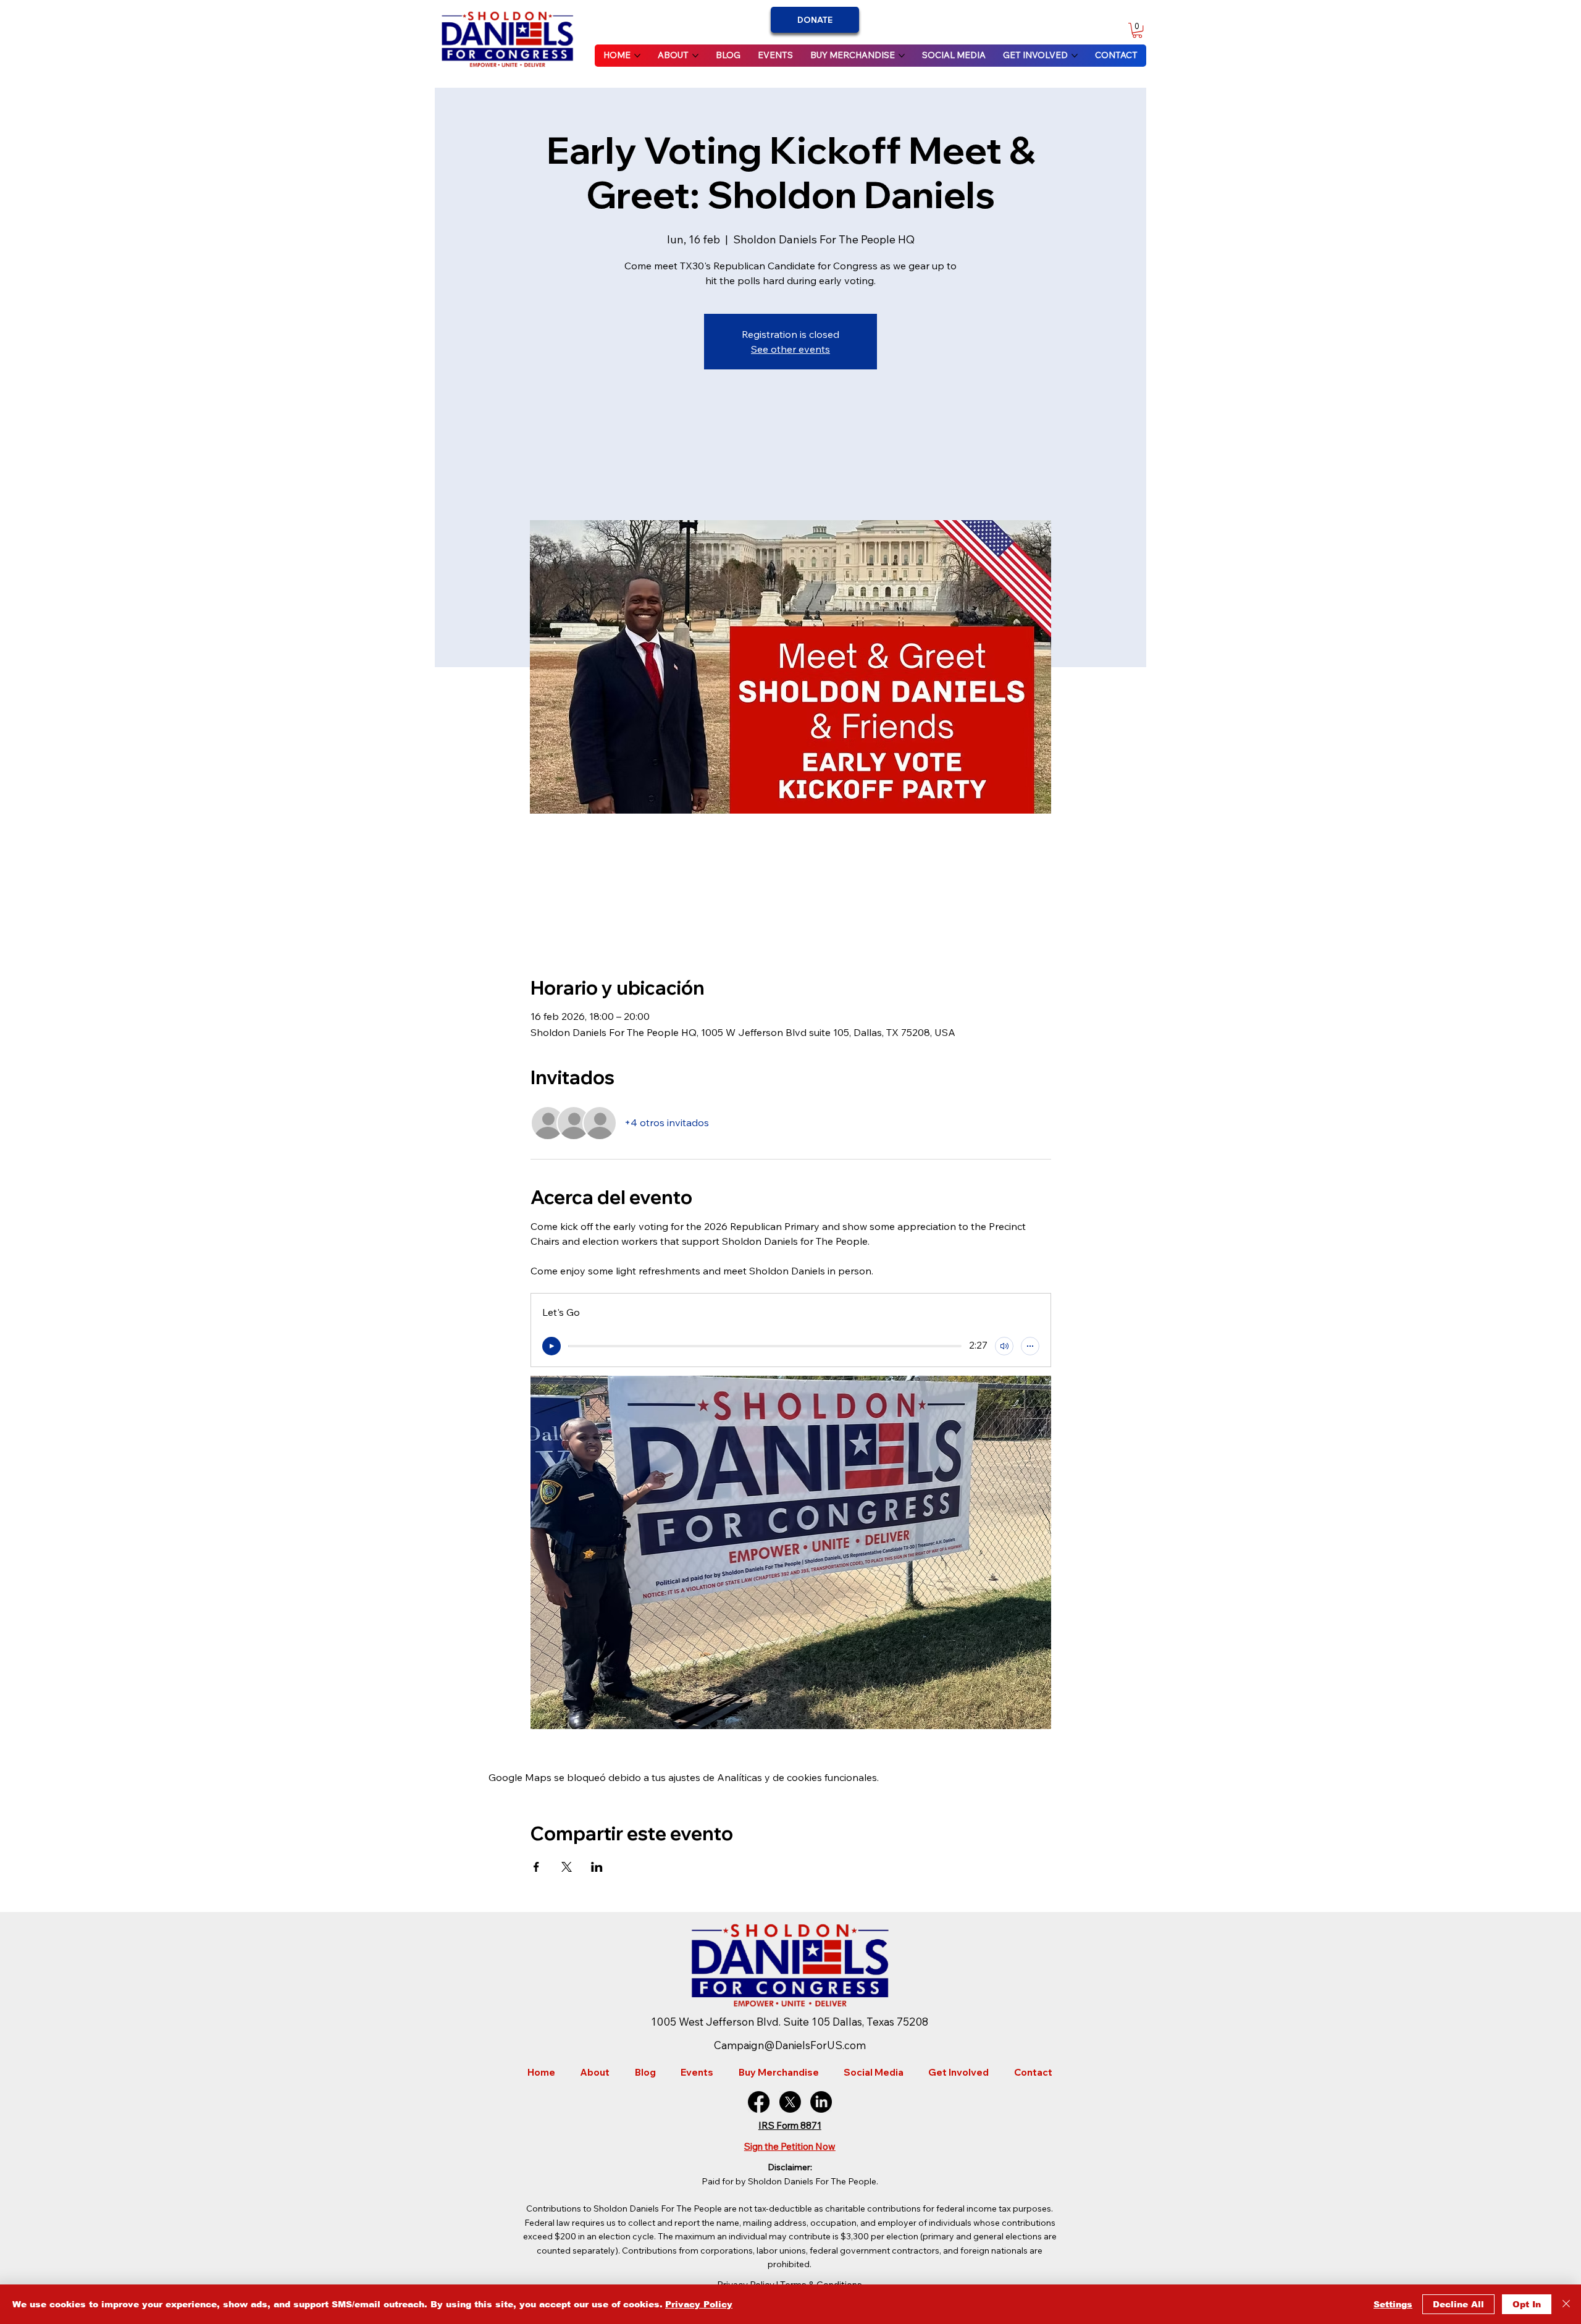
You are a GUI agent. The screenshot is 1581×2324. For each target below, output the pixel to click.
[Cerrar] (1566, 2304)
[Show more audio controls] (1030, 1346)
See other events (790, 349)
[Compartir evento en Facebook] (536, 1867)
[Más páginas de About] (695, 56)
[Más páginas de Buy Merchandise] (902, 56)
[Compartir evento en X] (567, 1867)
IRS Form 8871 (790, 2125)
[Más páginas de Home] (637, 56)
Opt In (1527, 2304)
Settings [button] (1393, 2304)
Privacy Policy (699, 2304)
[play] (551, 1346)
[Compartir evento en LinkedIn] (597, 1867)
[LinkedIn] (821, 2102)
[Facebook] (759, 2102)
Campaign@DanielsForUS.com (790, 2045)
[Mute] (1004, 1346)
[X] (790, 2102)
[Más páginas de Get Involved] (1075, 56)
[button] (1137, 30)
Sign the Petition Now (790, 2146)
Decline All (1458, 2304)
